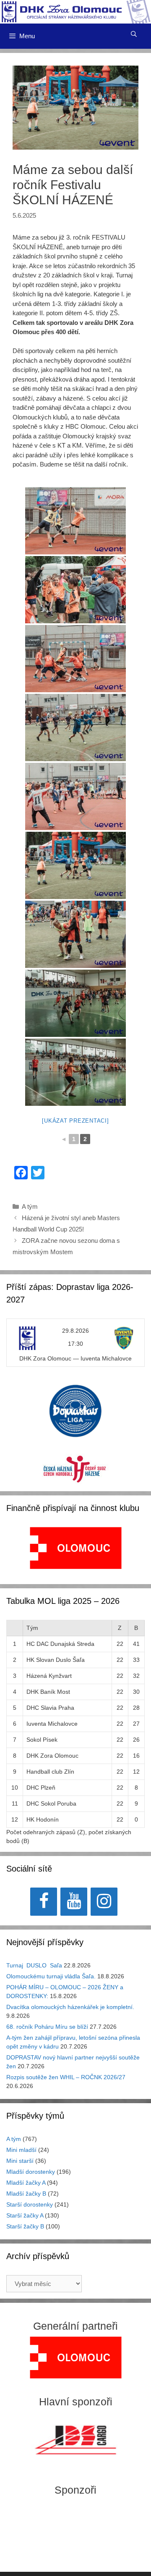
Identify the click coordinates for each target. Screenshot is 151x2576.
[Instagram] (104, 1902)
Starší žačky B (25, 2226)
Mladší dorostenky (31, 2172)
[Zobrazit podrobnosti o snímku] (76, 1548)
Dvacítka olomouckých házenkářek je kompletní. (70, 2007)
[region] (76, 1552)
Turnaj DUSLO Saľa (34, 1965)
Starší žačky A (25, 2215)
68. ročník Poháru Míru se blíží (47, 2027)
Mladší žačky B (26, 2194)
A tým (30, 1206)
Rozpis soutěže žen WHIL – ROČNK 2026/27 (66, 2077)
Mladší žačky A (26, 2183)
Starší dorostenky (30, 2204)
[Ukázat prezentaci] (75, 1121)
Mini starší (20, 2161)
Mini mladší (21, 2150)
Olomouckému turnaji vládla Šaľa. (51, 1976)
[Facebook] (44, 1902)
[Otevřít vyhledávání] (134, 34)
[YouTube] (74, 1902)
